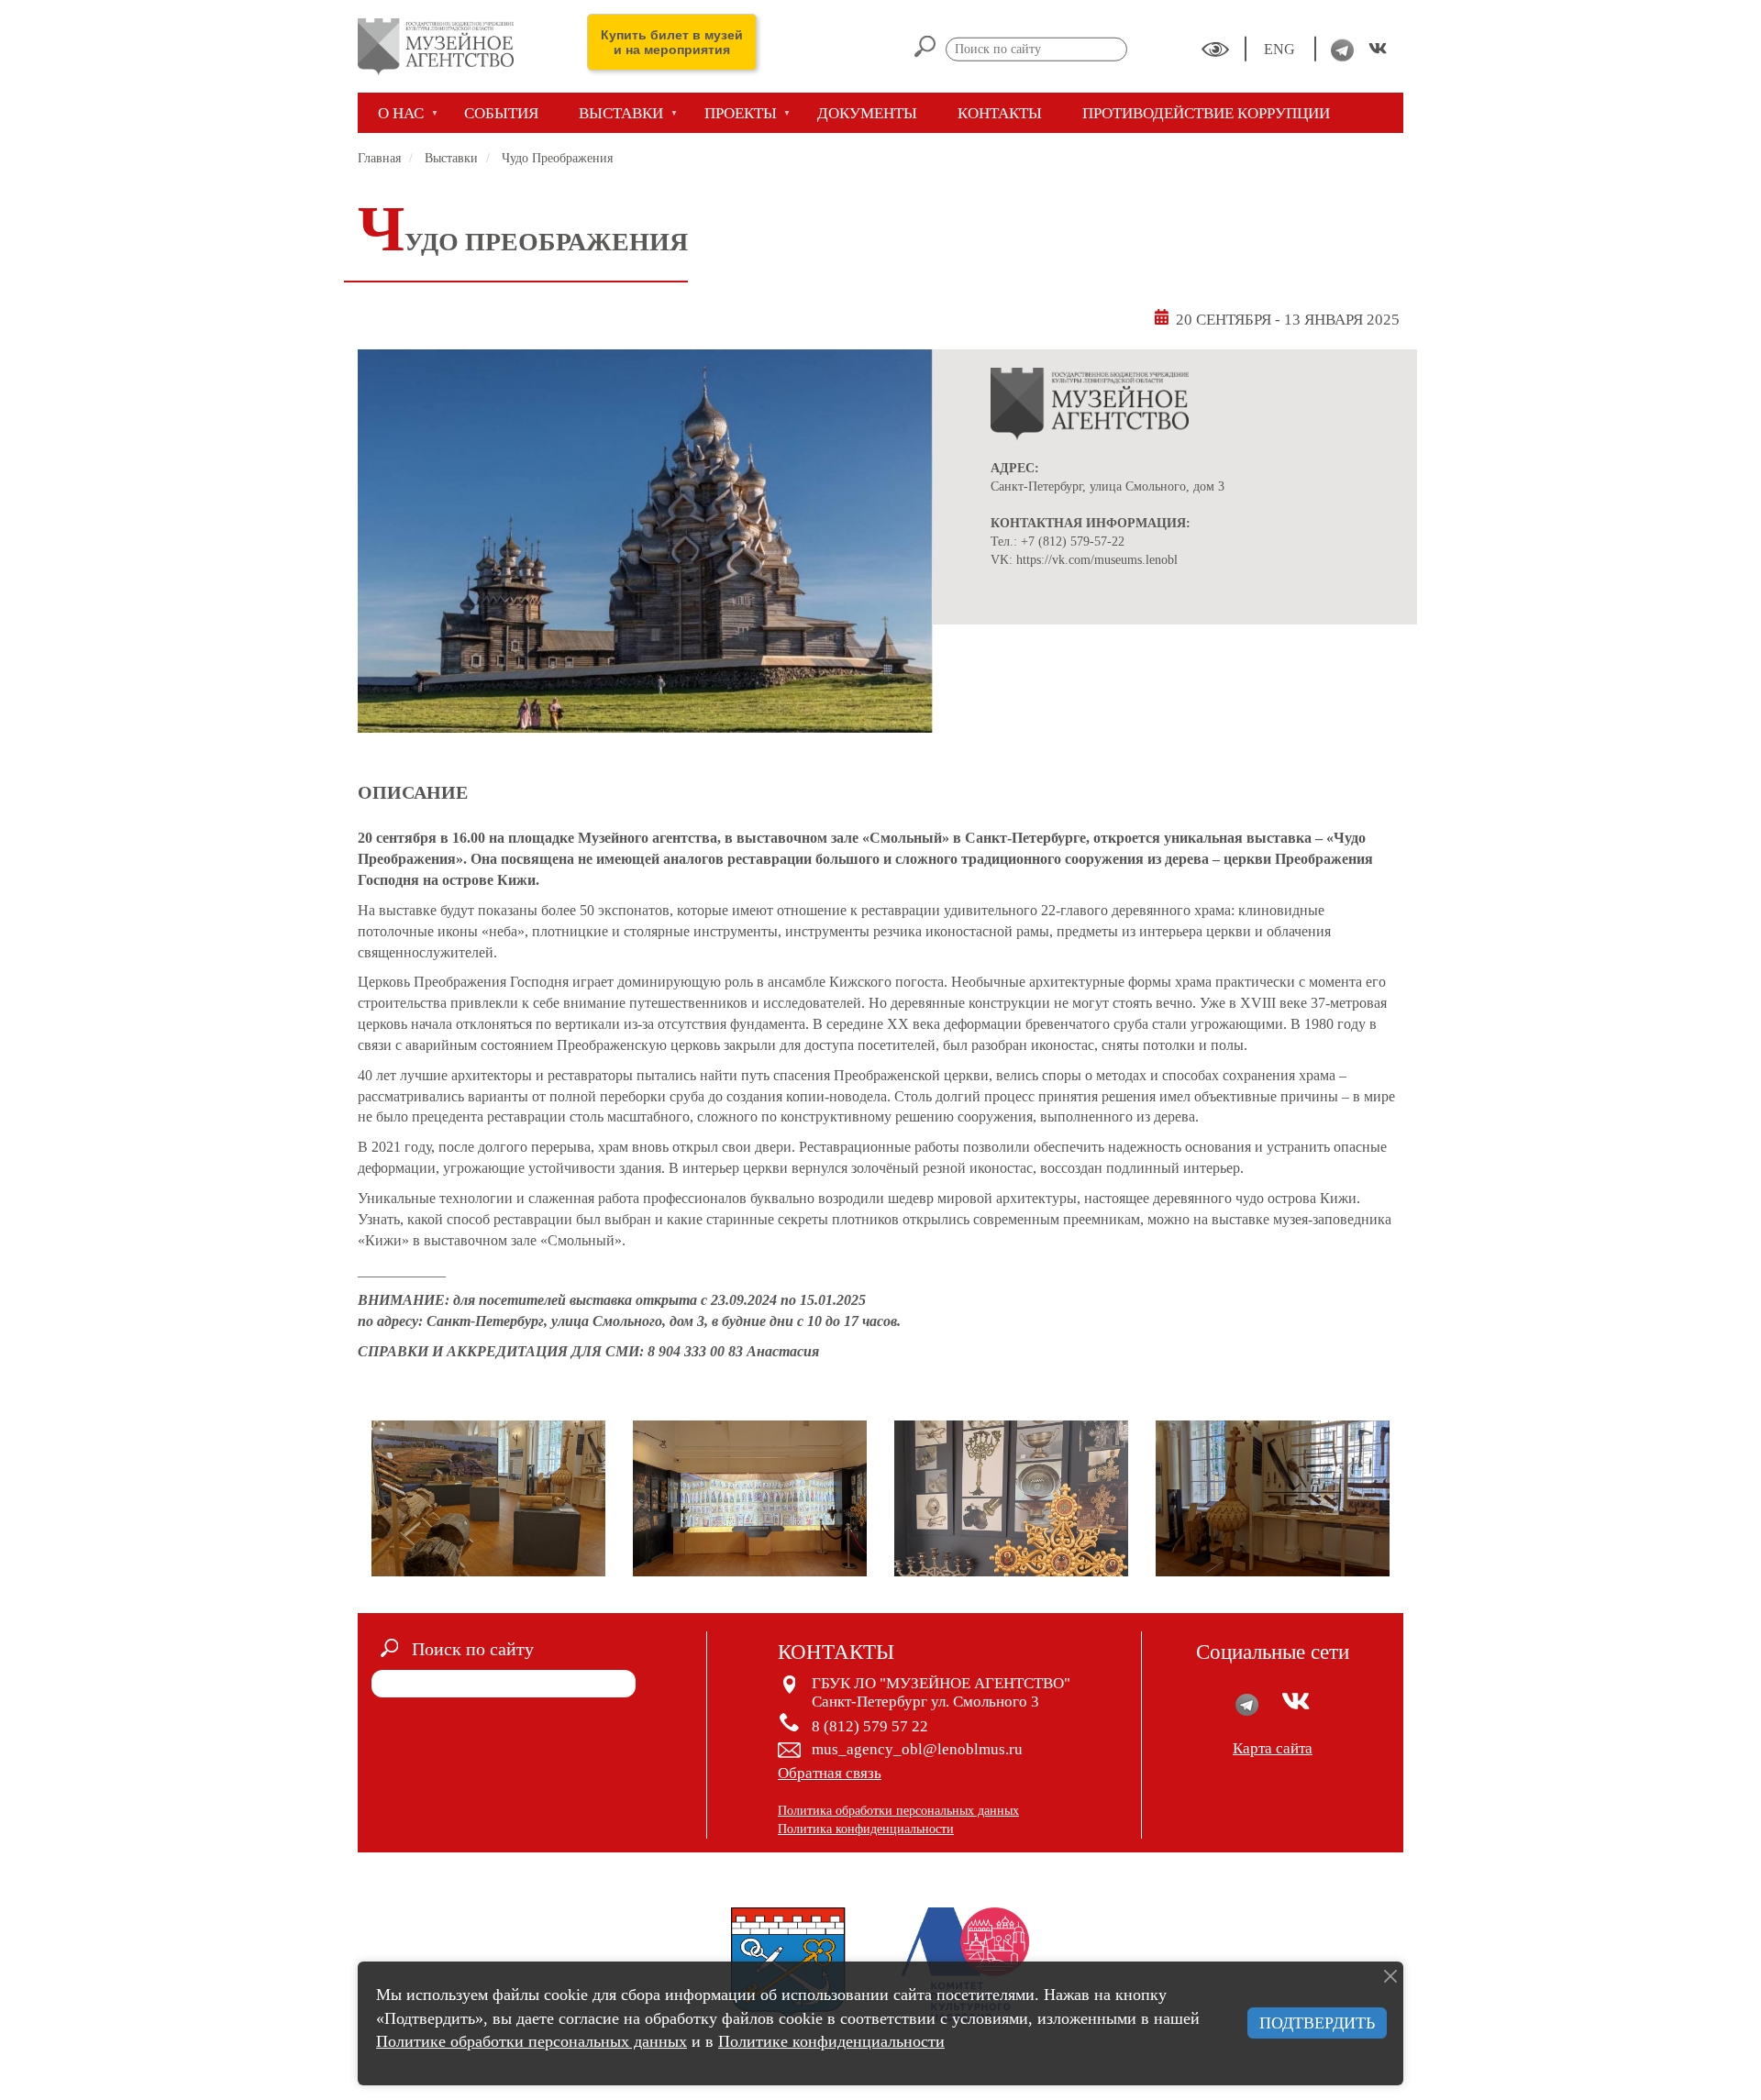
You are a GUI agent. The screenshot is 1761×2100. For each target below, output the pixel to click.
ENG (1281, 49)
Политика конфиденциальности (866, 1829)
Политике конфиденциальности (831, 2041)
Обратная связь (830, 1773)
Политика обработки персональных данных (898, 1811)
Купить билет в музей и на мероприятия (672, 42)
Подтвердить (1317, 2023)
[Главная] (443, 46)
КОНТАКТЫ (1000, 113)
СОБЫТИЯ (501, 113)
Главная (379, 158)
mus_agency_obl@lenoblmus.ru (917, 1749)
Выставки (451, 158)
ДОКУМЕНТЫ (867, 113)
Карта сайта (1273, 1748)
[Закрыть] (1390, 1976)
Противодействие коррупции (1206, 113)
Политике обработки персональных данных (532, 2041)
